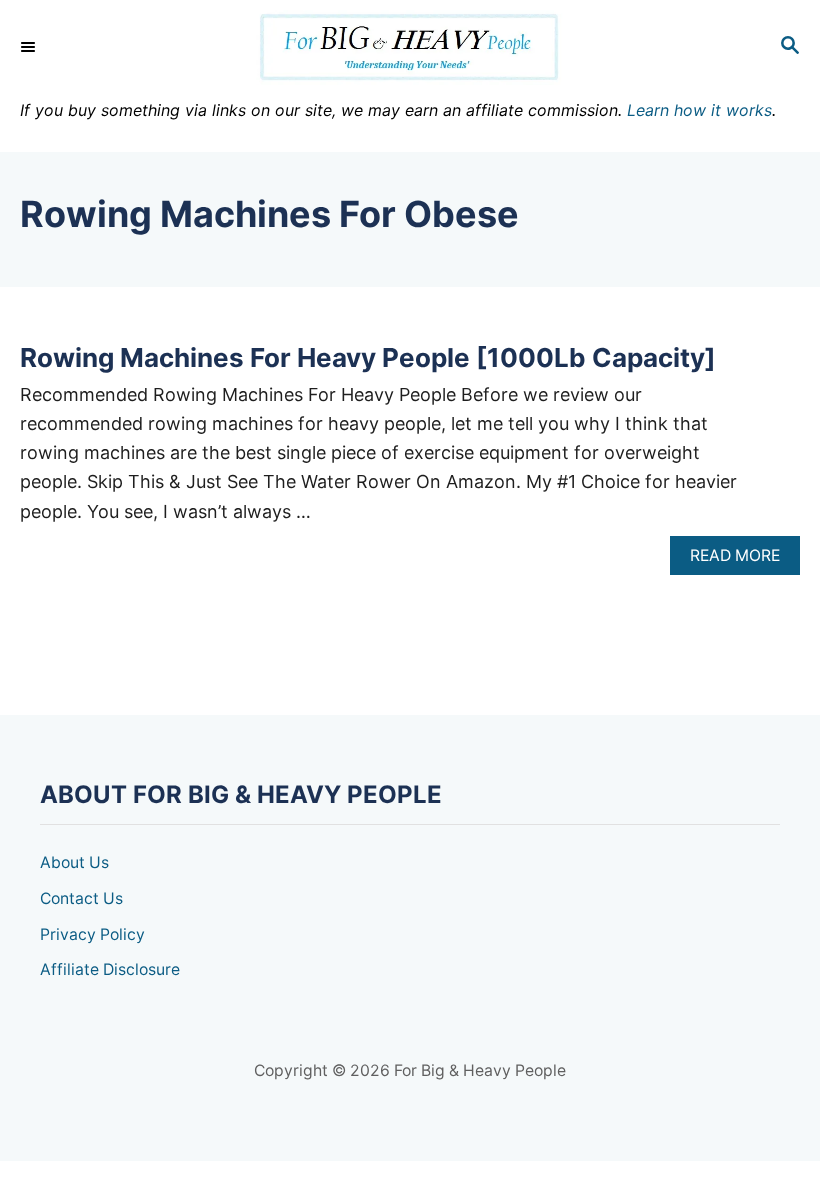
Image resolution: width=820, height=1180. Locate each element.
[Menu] (30, 47)
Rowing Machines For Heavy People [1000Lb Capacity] (368, 357)
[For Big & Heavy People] (410, 47)
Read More (742, 560)
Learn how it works (699, 110)
